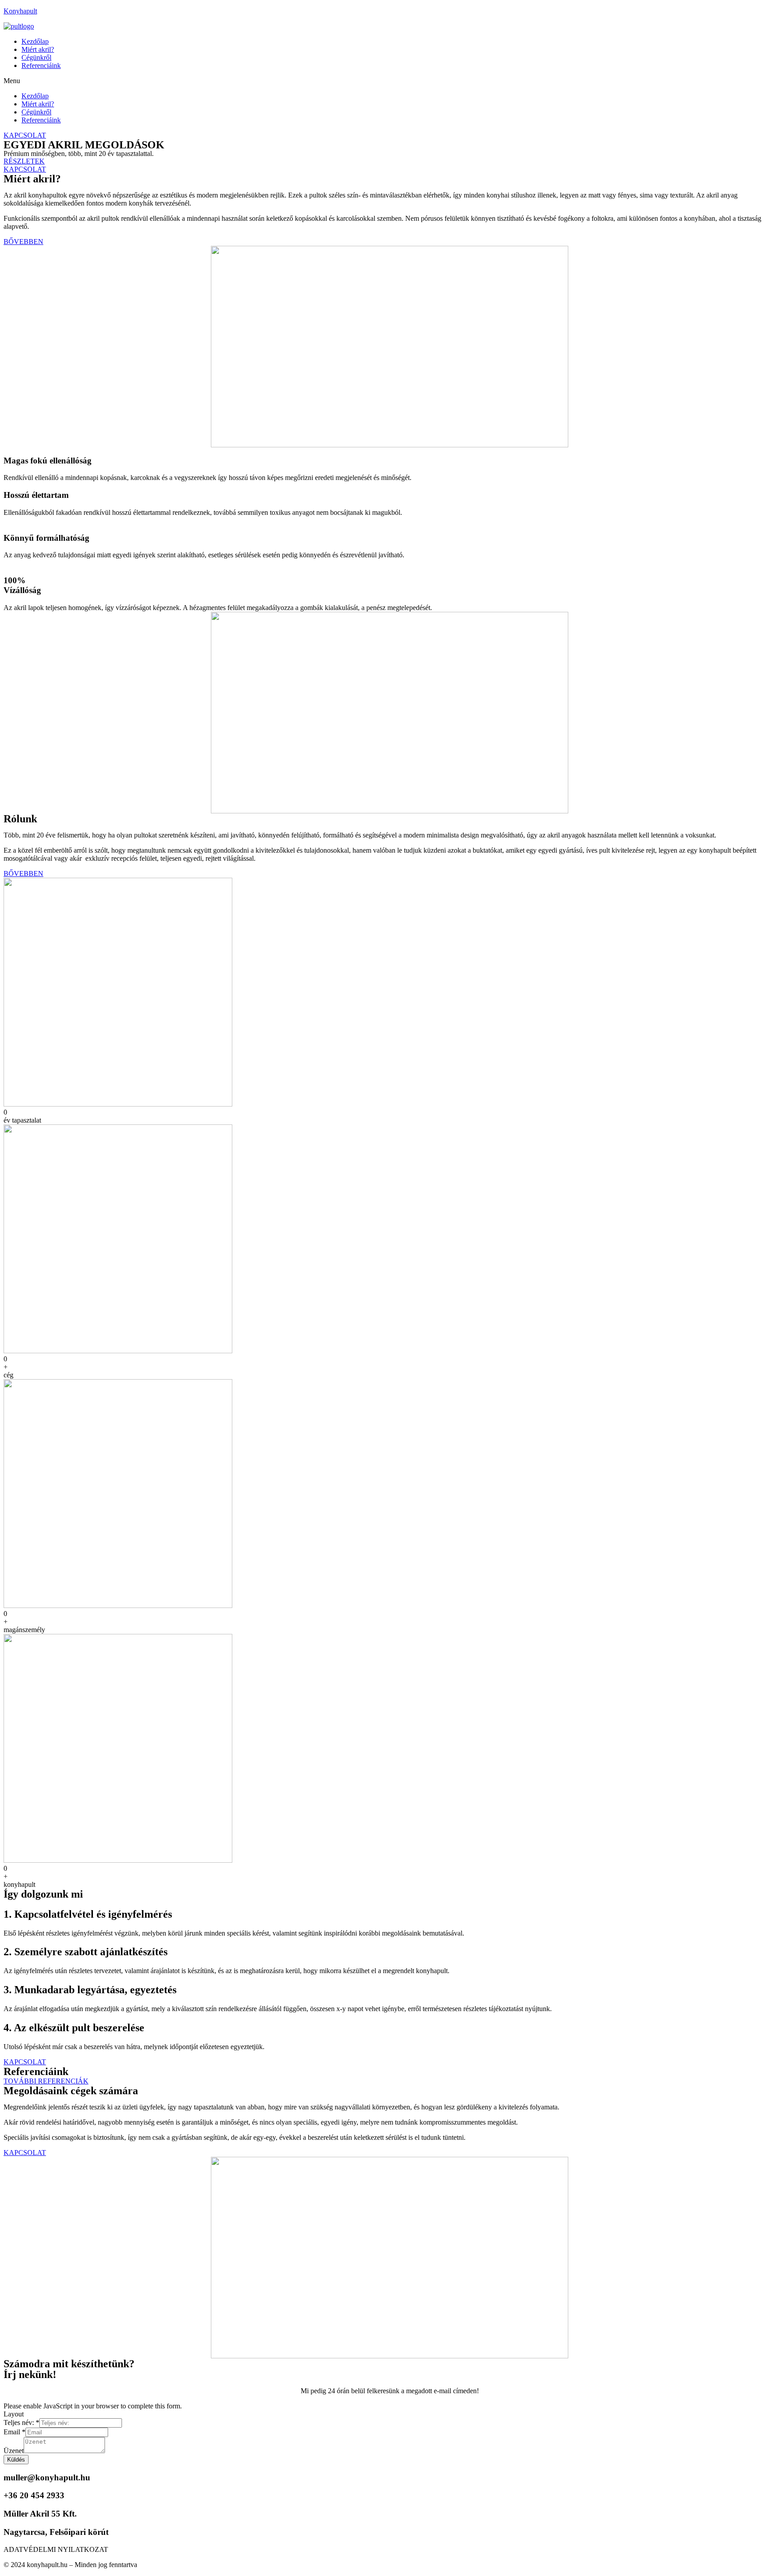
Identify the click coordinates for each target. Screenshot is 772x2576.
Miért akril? (38, 49)
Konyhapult (20, 11)
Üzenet (14, 2451)
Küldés (16, 2460)
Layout (14, 2414)
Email (15, 2432)
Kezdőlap (35, 41)
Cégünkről (36, 57)
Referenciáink (41, 65)
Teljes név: (21, 2422)
